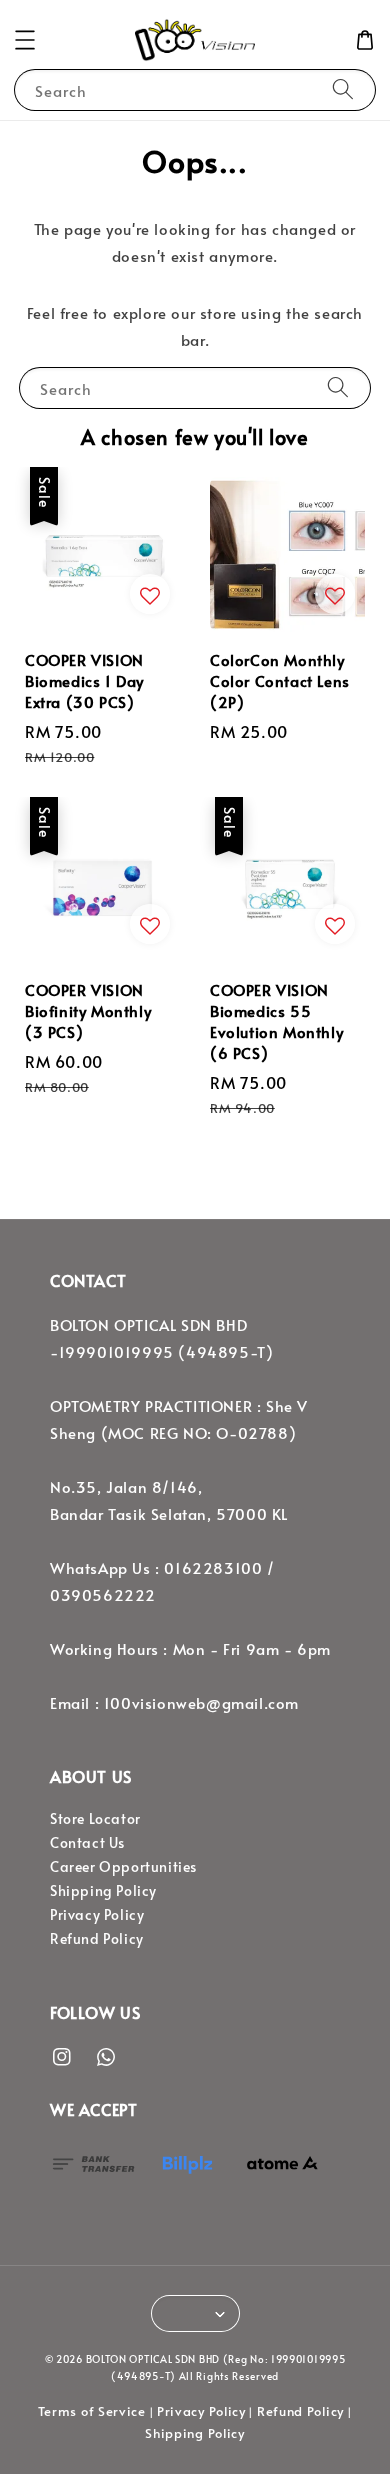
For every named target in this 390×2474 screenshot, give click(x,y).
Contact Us (87, 1842)
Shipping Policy (103, 1890)
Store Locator (95, 1818)
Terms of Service (92, 2411)
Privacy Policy (97, 1914)
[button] (25, 40)
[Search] (343, 89)
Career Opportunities (123, 1866)
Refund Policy (97, 1938)
